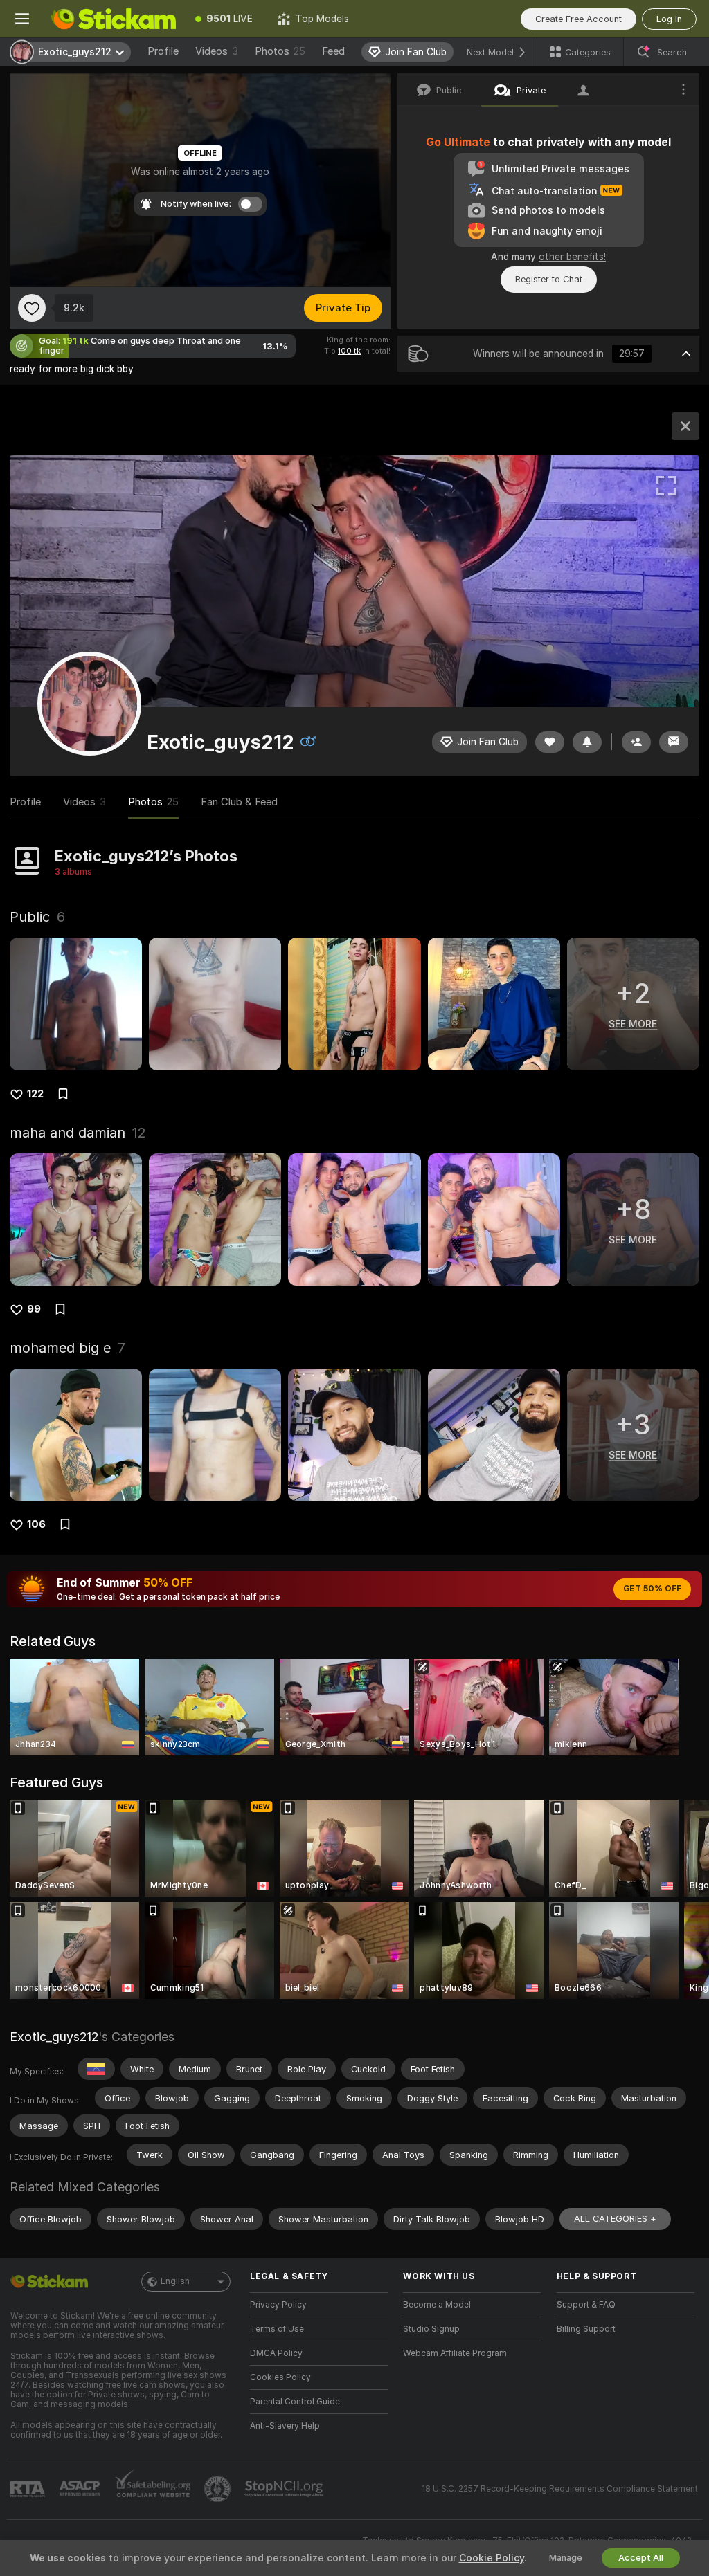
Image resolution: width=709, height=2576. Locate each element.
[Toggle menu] (22, 19)
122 (35, 1094)
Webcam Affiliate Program (455, 2353)
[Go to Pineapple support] (219, 2489)
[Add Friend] (636, 742)
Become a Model (437, 2305)
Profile (163, 51)
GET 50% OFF (652, 1589)
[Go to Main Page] (114, 19)
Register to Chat (549, 279)
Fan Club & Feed (239, 802)
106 (36, 1524)
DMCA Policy (276, 2353)
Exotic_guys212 (54, 2037)
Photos (280, 51)
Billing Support (586, 2329)
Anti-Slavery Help (285, 2426)
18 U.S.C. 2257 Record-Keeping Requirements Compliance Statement (560, 2489)
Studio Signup (431, 2329)
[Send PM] (674, 742)
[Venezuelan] (96, 2069)
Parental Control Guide (295, 2402)
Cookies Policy (280, 2377)
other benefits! (572, 257)
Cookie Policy (492, 2558)
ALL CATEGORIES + (615, 2219)
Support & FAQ (586, 2305)
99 (34, 1309)
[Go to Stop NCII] (285, 2489)
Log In (669, 19)
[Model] (685, 426)
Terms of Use (277, 2329)
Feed (333, 51)
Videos (217, 51)
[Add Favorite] (32, 308)
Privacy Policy (278, 2305)
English (175, 2281)
